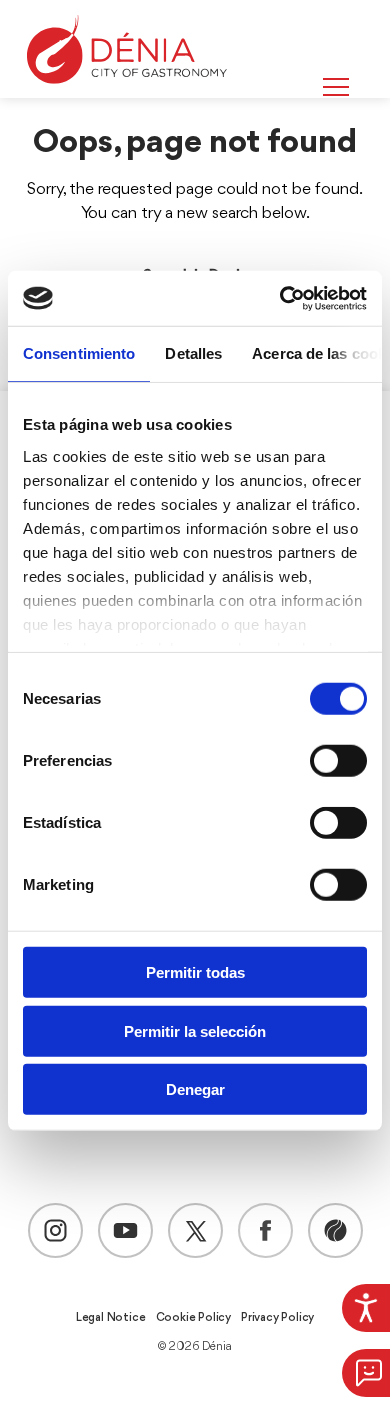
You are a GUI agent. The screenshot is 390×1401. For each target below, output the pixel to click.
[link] (366, 1308)
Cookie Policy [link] (193, 1318)
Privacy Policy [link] (277, 1318)
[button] (366, 1373)
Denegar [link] (195, 1089)
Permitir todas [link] (195, 972)
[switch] (338, 761)
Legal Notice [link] (111, 1318)
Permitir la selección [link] (195, 1030)
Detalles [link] (193, 353)
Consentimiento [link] (79, 353)
